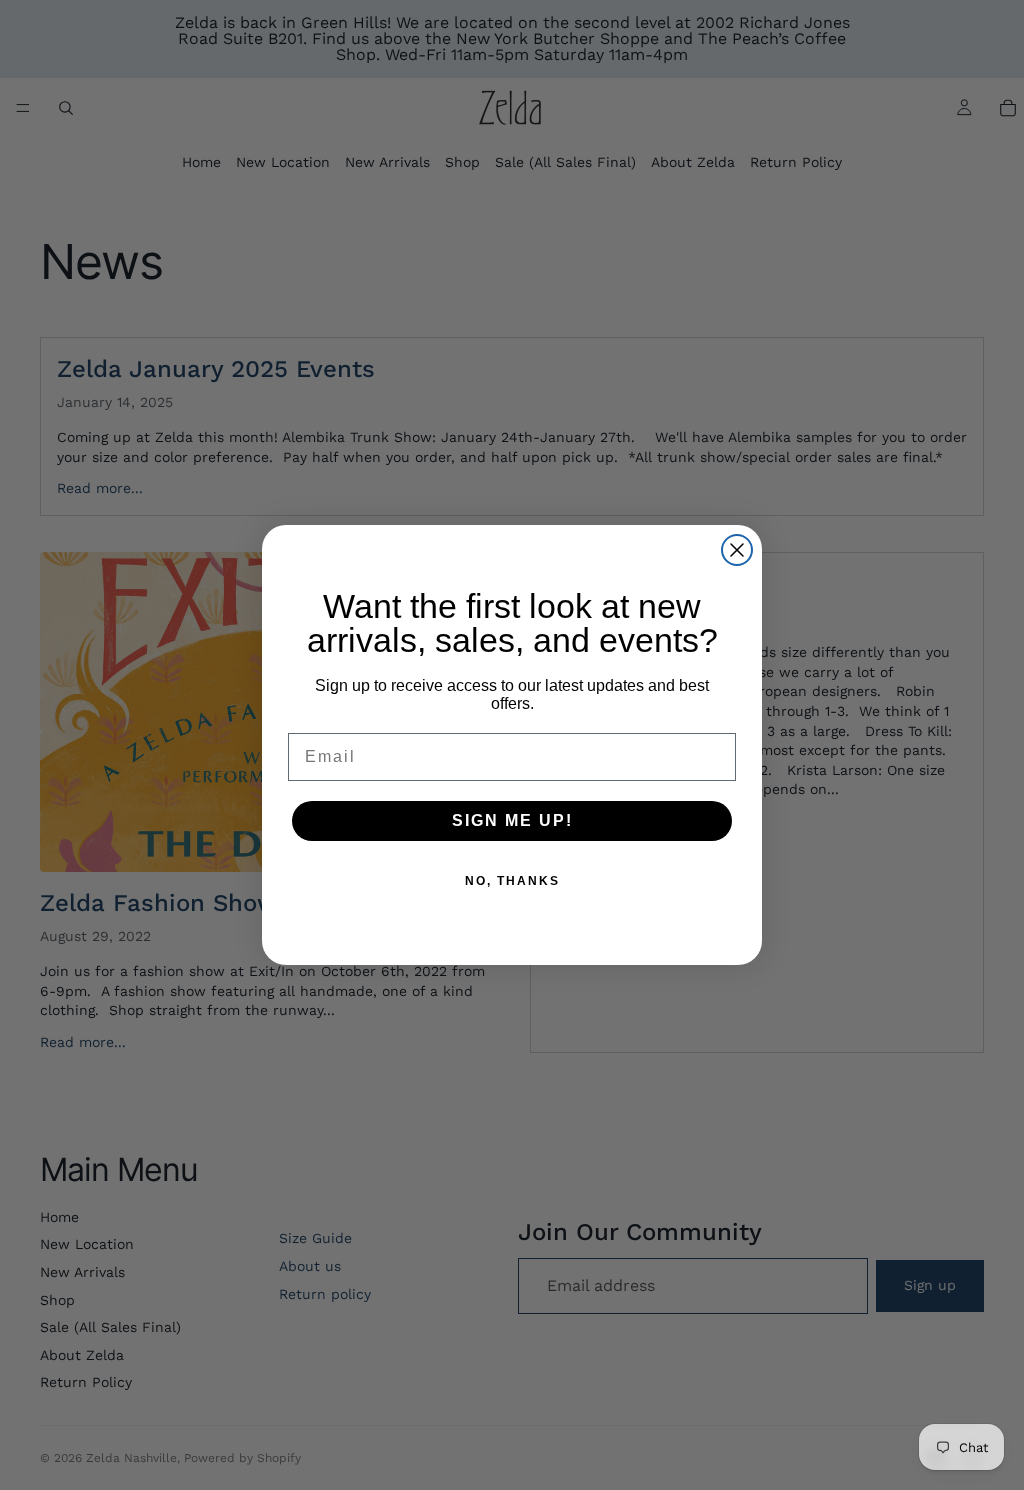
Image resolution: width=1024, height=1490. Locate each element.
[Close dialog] (737, 550)
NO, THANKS (512, 881)
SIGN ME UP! (512, 820)
